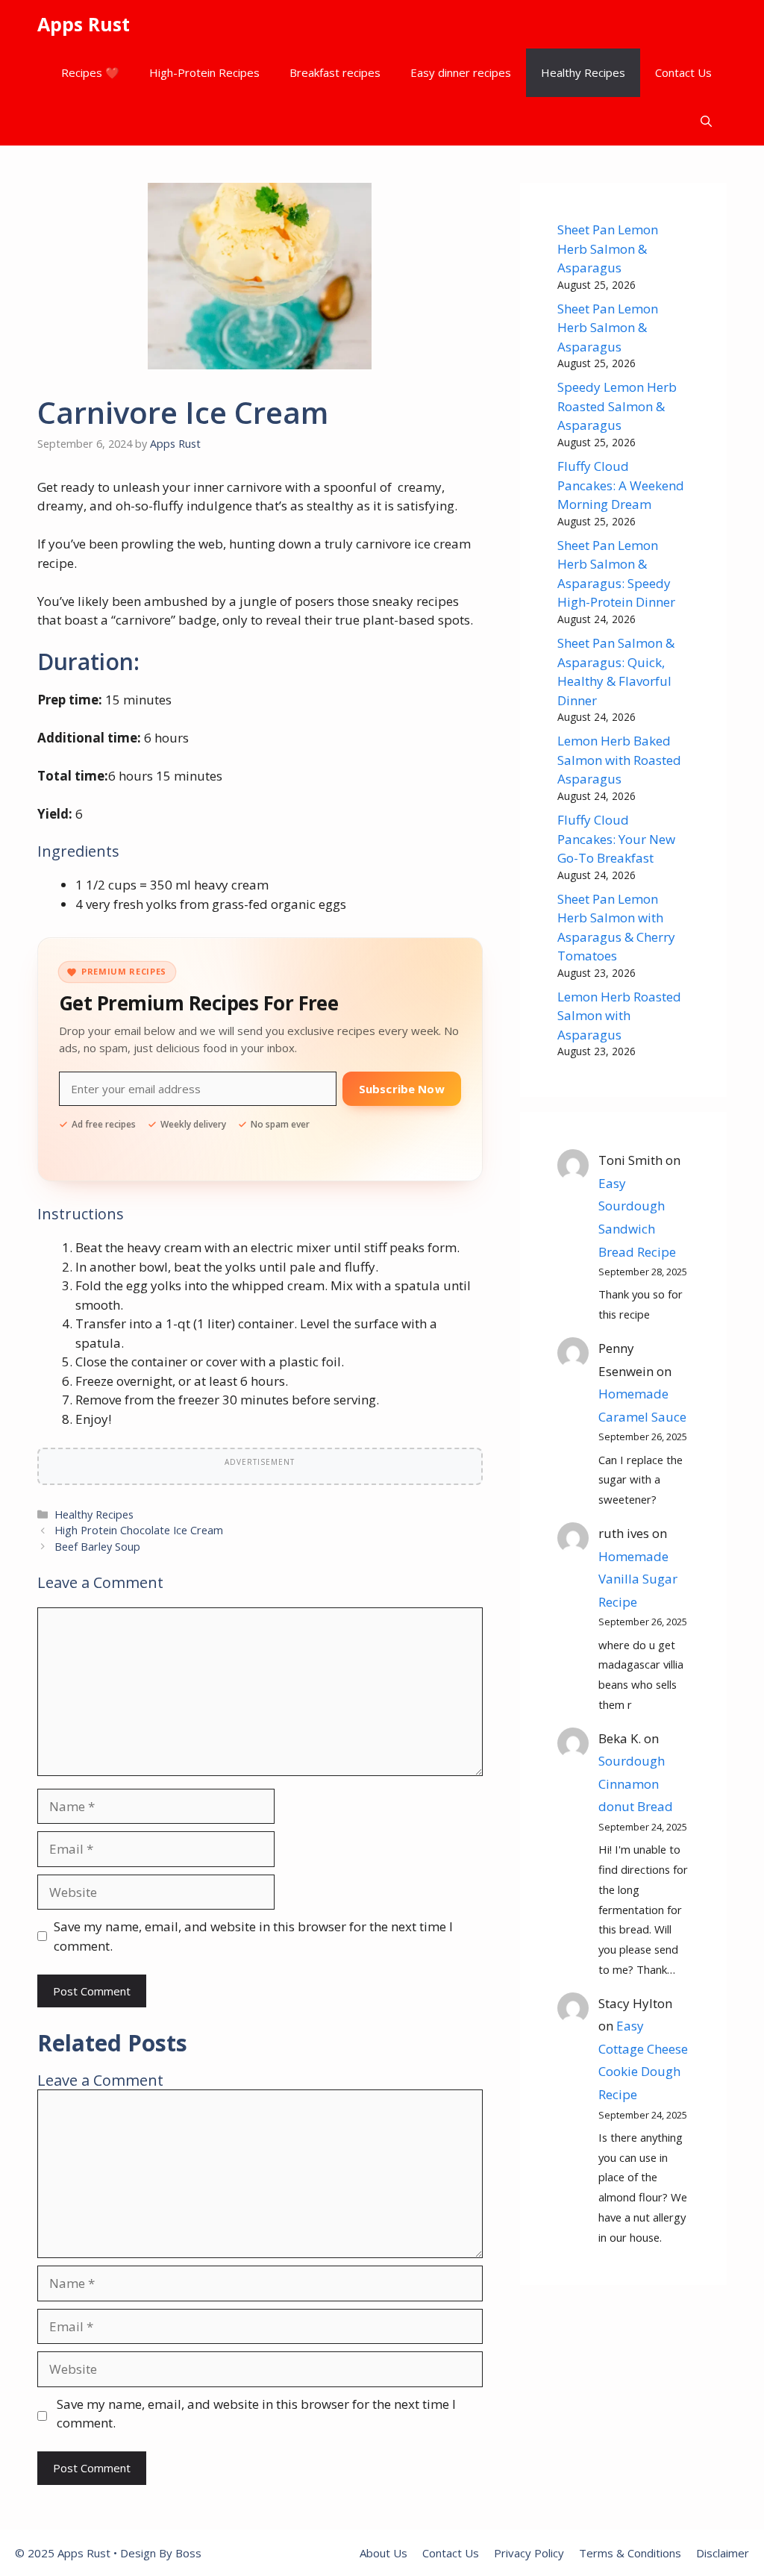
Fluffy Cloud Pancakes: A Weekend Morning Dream (621, 485)
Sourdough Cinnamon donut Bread (636, 1783)
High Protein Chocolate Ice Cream (139, 1530)
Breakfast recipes (335, 72)
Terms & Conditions (630, 2553)
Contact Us (683, 72)
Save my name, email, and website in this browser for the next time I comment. (253, 1936)
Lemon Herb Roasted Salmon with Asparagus (619, 1016)
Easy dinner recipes (461, 72)
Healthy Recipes (583, 72)
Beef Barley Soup (97, 1547)
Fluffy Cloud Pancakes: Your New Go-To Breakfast (616, 839)
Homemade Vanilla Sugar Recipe (638, 1579)
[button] (706, 121)
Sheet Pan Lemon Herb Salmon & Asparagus (608, 248)
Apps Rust (84, 24)
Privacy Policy (529, 2553)
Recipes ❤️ (90, 72)
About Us (383, 2553)
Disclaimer (723, 2553)
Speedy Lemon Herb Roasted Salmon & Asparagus (617, 406)
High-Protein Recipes (204, 72)
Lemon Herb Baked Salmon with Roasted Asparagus (619, 760)
